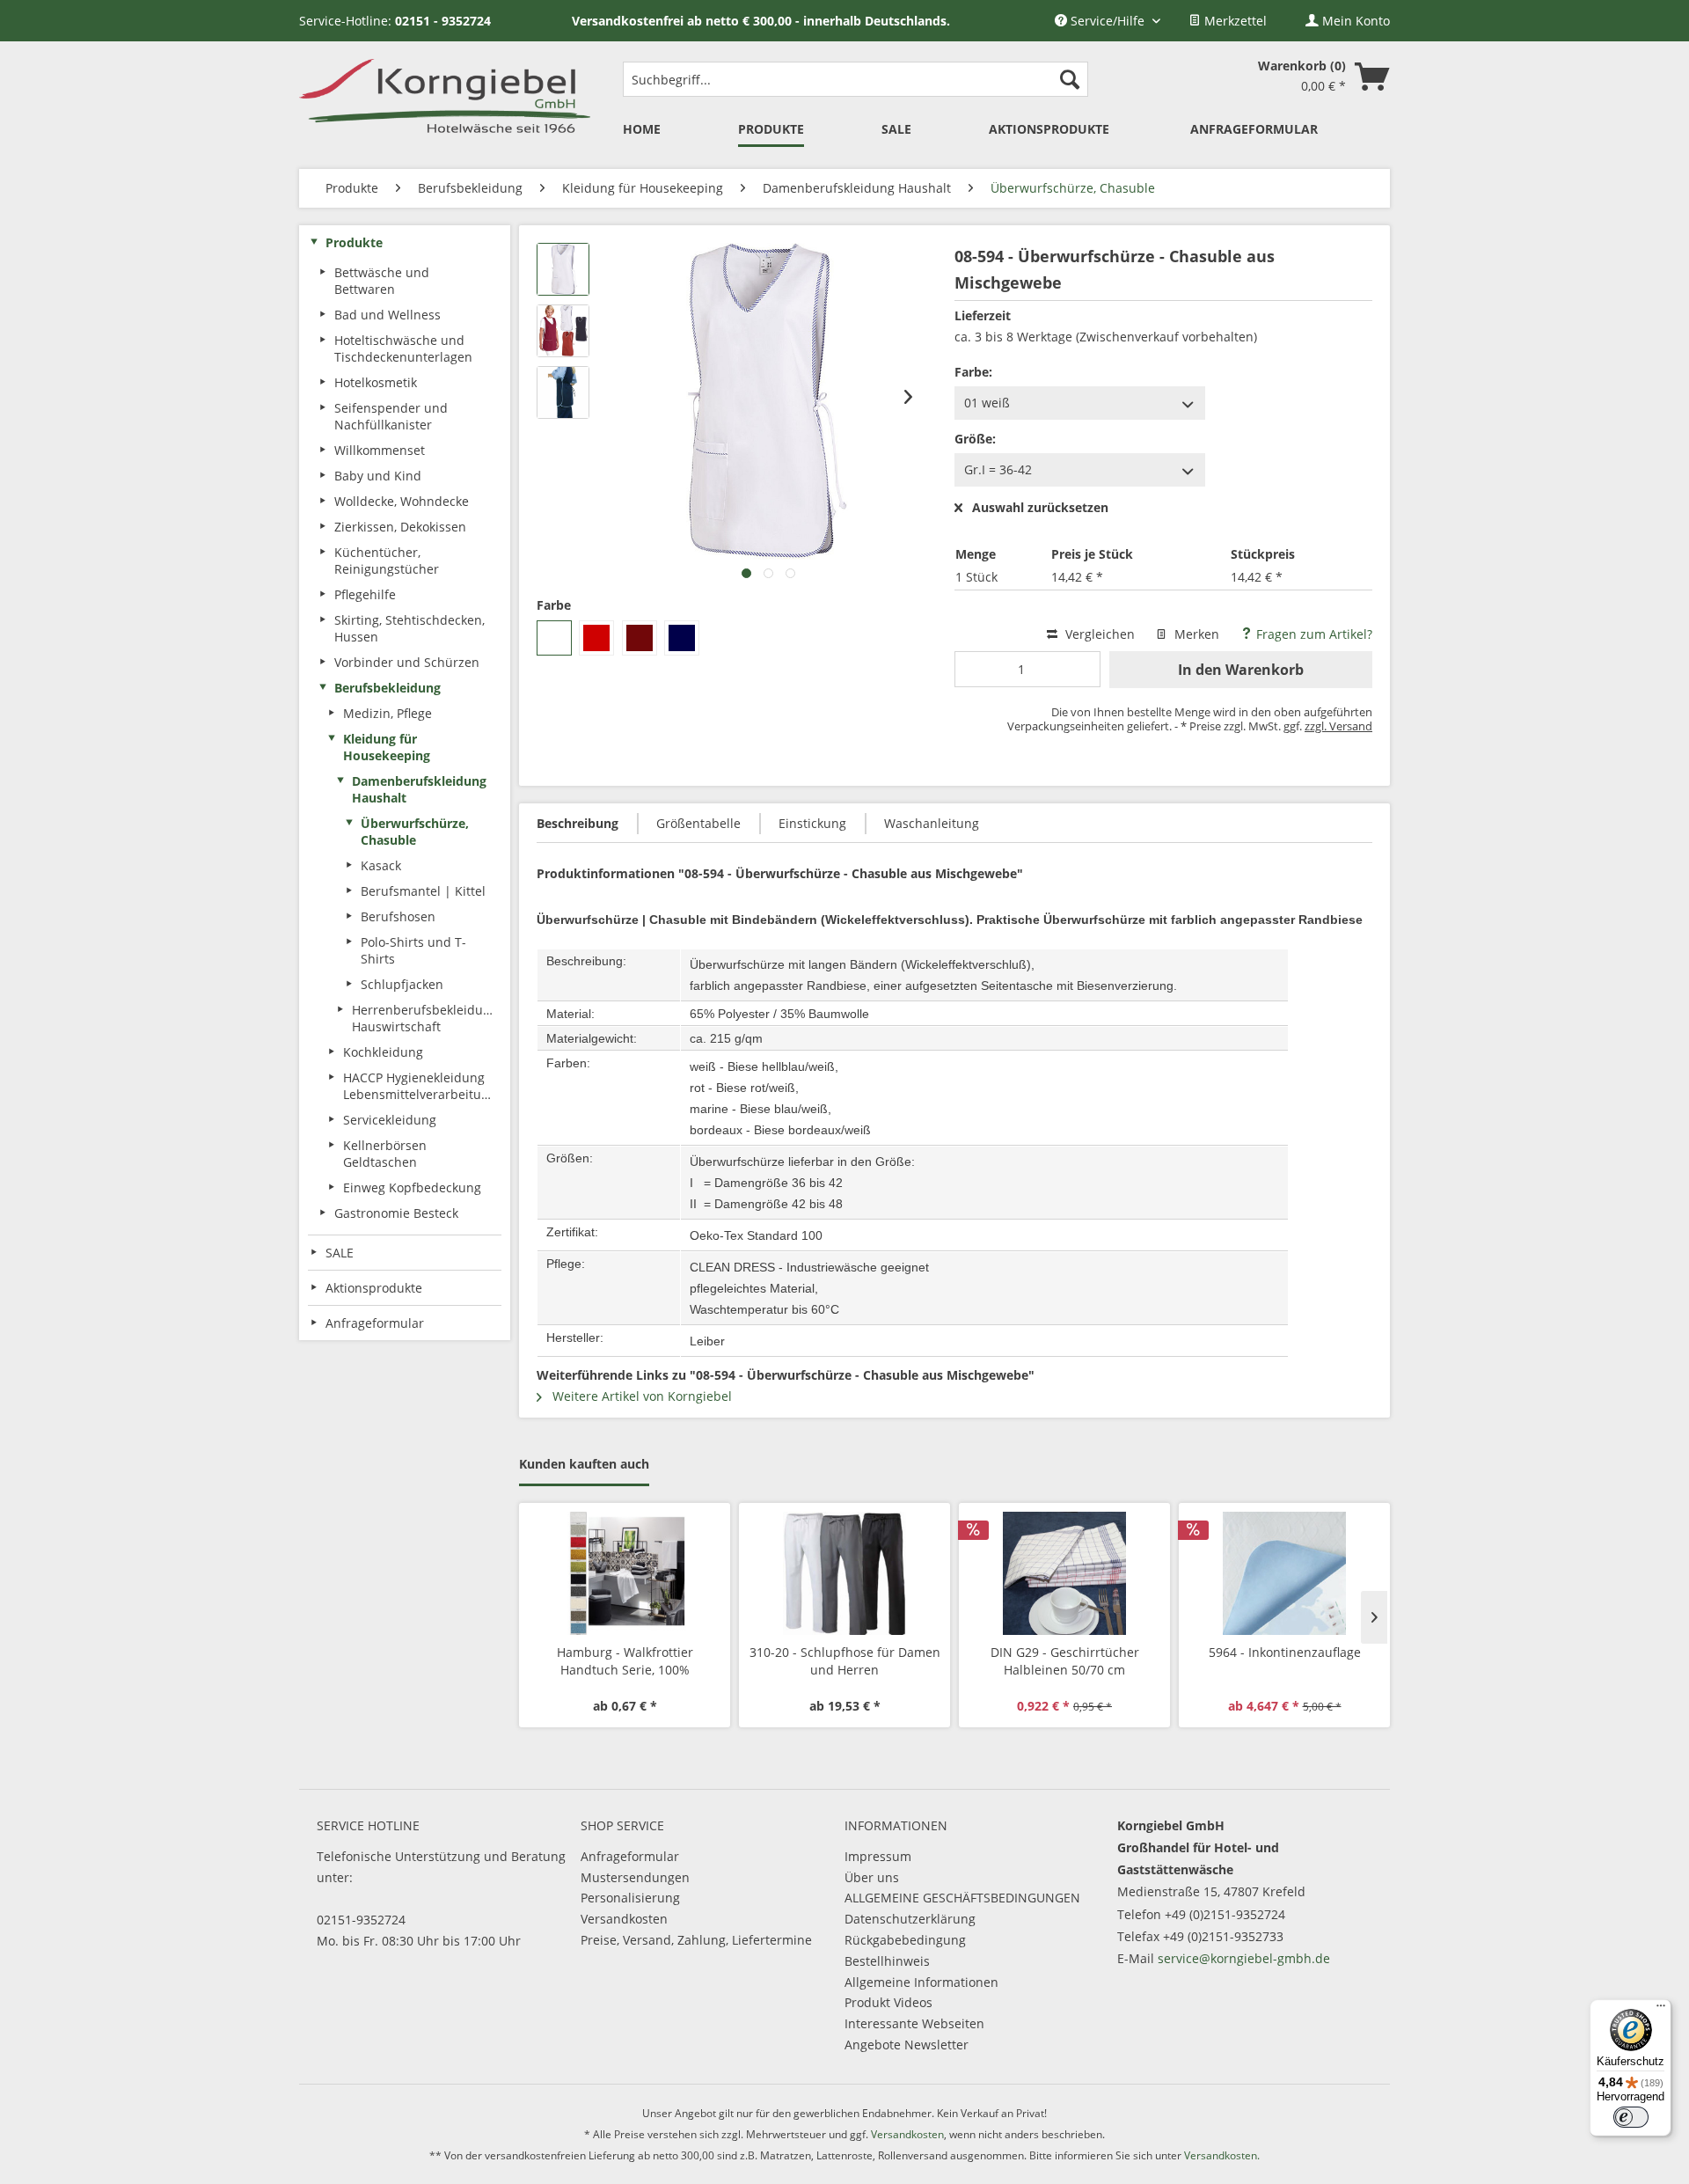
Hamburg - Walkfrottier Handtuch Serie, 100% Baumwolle (625, 1661)
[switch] (1631, 2117)
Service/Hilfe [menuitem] (1108, 21)
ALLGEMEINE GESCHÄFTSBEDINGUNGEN (962, 1898)
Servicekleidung (390, 1120)
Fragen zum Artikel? (1312, 634)
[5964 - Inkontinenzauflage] (1284, 1573)
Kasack (381, 865)
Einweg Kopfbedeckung (412, 1187)
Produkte (354, 242)
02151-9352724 (361, 1920)
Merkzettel (1234, 21)
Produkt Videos (888, 2002)
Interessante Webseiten (914, 2023)
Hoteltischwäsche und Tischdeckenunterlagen (403, 348)
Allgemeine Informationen (921, 1982)
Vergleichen (1098, 634)
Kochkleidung (383, 1052)
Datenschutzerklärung (910, 1919)
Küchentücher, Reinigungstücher (387, 561)
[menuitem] (1228, 21)
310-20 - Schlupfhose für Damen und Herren (845, 1661)
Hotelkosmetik (376, 382)
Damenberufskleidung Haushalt (419, 789)
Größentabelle (698, 823)
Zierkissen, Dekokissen (400, 527)
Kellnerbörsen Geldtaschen (385, 1154)
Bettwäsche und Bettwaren (382, 281)
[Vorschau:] (563, 269)
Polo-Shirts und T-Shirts (413, 950)
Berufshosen (398, 916)
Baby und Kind (378, 476)
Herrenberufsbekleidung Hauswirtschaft (425, 1018)
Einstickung (812, 823)
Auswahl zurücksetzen (1040, 508)
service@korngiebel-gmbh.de (1244, 1958)
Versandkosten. (1222, 2155)
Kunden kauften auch (584, 1464)
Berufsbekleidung (388, 688)
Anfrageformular (630, 1856)
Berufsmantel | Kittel (423, 891)
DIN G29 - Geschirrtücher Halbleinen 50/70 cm (1065, 1661)
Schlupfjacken (402, 984)
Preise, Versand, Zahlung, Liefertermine (696, 1940)
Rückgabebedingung (905, 1940)
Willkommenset (380, 450)
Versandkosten (624, 1919)
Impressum (878, 1856)
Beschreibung (578, 823)
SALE (340, 1253)
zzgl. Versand (1338, 726)
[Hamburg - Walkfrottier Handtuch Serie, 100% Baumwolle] (625, 1573)
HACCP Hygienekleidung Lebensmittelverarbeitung (420, 1086)
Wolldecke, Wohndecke (402, 501)
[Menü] (1661, 2010)
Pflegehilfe (365, 594)
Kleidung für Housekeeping (387, 747)
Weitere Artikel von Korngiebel (640, 1396)
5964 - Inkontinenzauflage (1285, 1652)
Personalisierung (630, 1898)
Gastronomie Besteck (396, 1213)
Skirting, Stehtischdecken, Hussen (409, 628)
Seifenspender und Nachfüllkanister (391, 416)
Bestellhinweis (887, 1961)
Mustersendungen (635, 1877)
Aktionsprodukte (374, 1288)
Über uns (872, 1877)
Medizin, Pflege (388, 713)
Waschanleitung (932, 823)
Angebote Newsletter (907, 2045)
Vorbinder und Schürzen (407, 662)
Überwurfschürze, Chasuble (415, 832)
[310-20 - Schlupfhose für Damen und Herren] (844, 1573)
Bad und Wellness (388, 315)
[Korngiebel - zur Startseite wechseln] (445, 94)
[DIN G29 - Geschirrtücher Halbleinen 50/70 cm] (1064, 1573)
